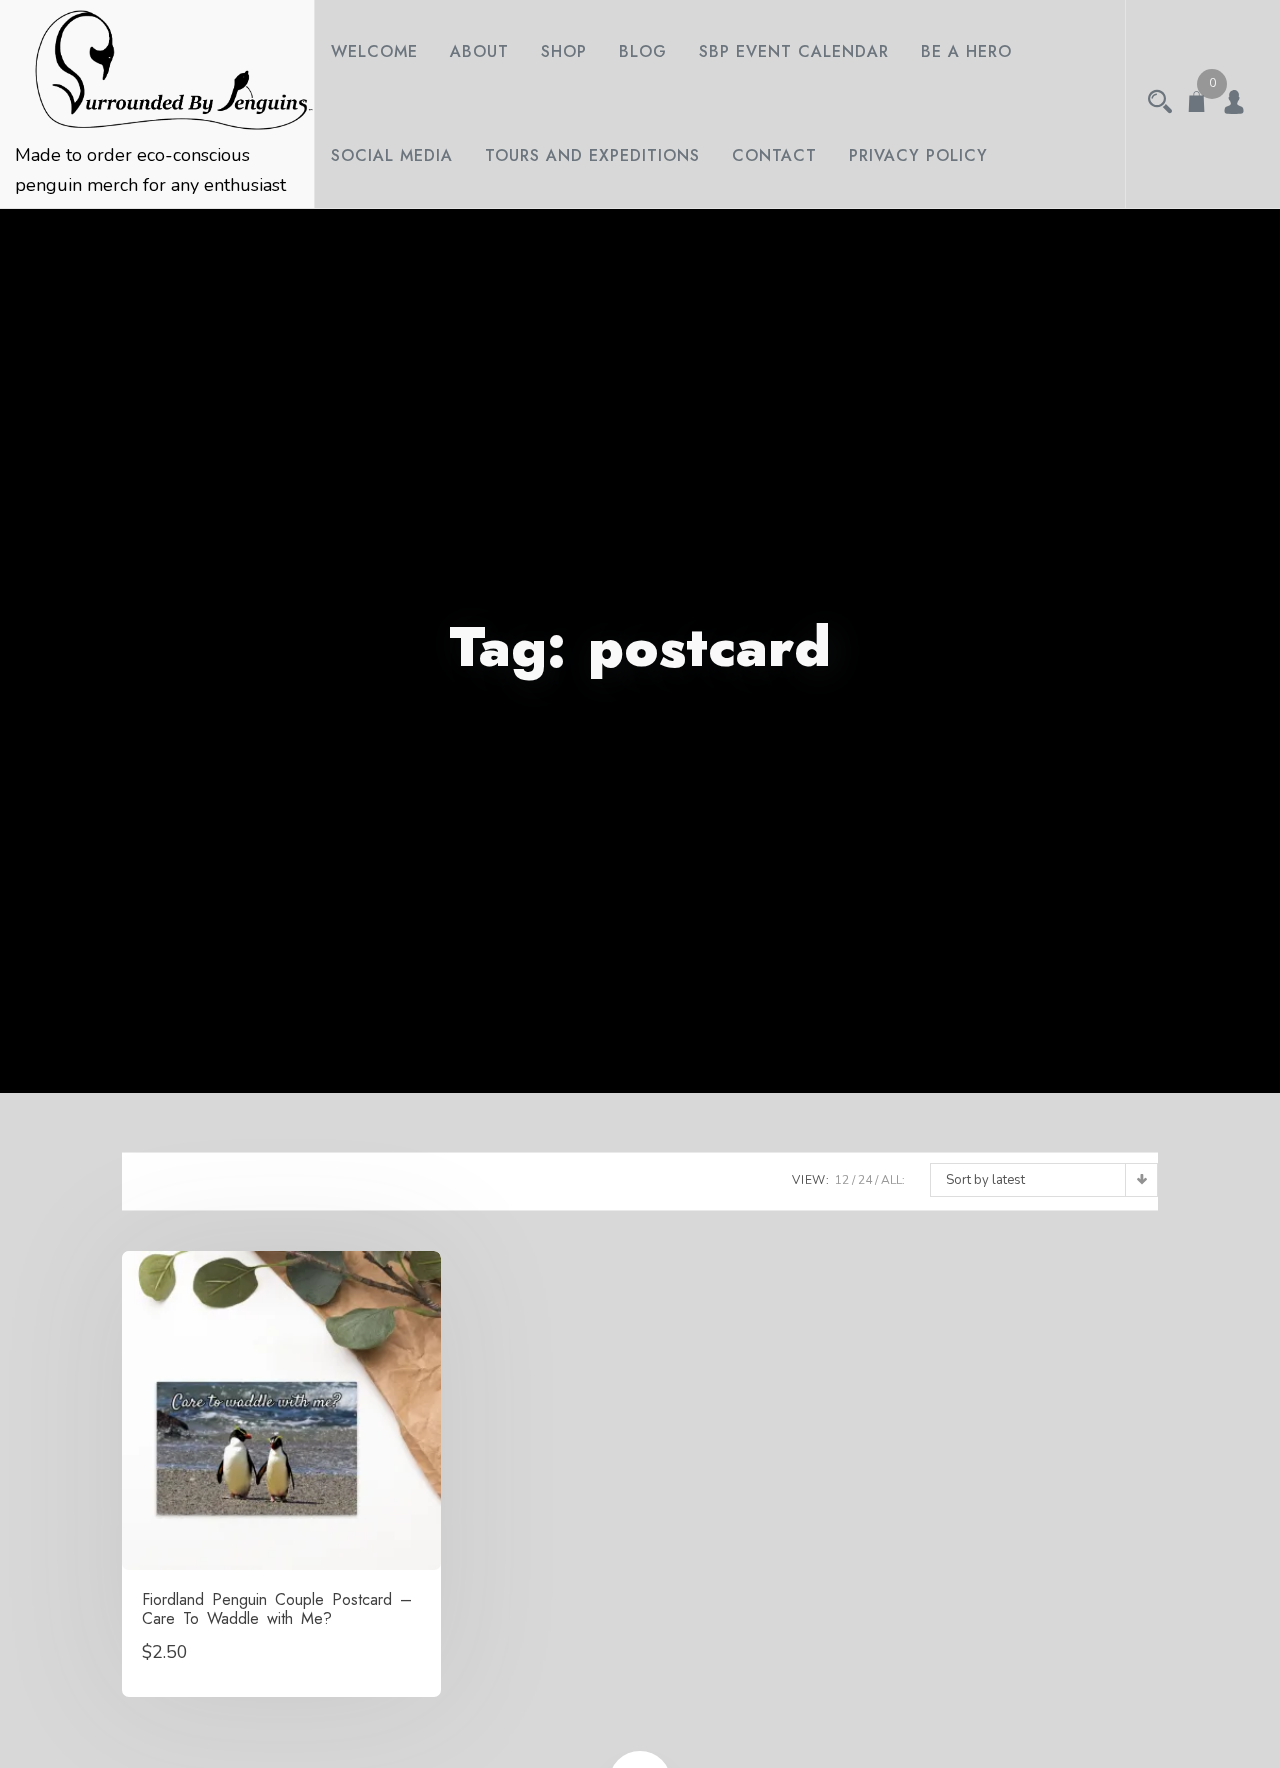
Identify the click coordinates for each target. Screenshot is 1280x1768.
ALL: (893, 1180)
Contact (774, 155)
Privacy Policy (918, 155)
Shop (564, 51)
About (479, 51)
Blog (643, 51)
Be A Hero (966, 51)
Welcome (374, 51)
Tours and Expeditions (592, 155)
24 (865, 1180)
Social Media (392, 155)
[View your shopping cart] (1197, 104)
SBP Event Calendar (794, 51)
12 (842, 1180)
